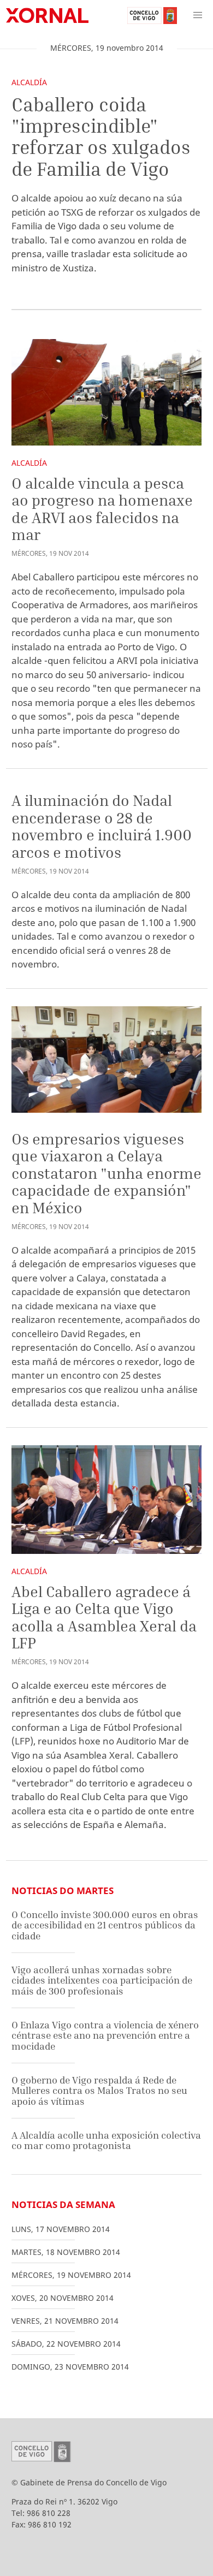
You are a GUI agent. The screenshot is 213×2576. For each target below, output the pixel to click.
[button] (198, 15)
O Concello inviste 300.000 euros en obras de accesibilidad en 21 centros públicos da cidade (105, 1925)
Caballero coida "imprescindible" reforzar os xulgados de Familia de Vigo (101, 136)
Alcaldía (29, 82)
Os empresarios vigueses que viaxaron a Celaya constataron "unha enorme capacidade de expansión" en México (106, 1173)
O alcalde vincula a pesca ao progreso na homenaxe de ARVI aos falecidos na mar (102, 509)
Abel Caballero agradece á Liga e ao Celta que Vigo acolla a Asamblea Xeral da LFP (104, 1617)
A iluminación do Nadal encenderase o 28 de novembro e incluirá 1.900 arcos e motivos (102, 826)
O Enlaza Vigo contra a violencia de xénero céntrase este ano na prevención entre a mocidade (105, 2035)
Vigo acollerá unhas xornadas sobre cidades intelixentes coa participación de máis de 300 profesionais (102, 1980)
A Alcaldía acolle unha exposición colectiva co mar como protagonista (106, 2141)
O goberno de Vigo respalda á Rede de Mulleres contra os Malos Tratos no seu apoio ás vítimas (99, 2091)
